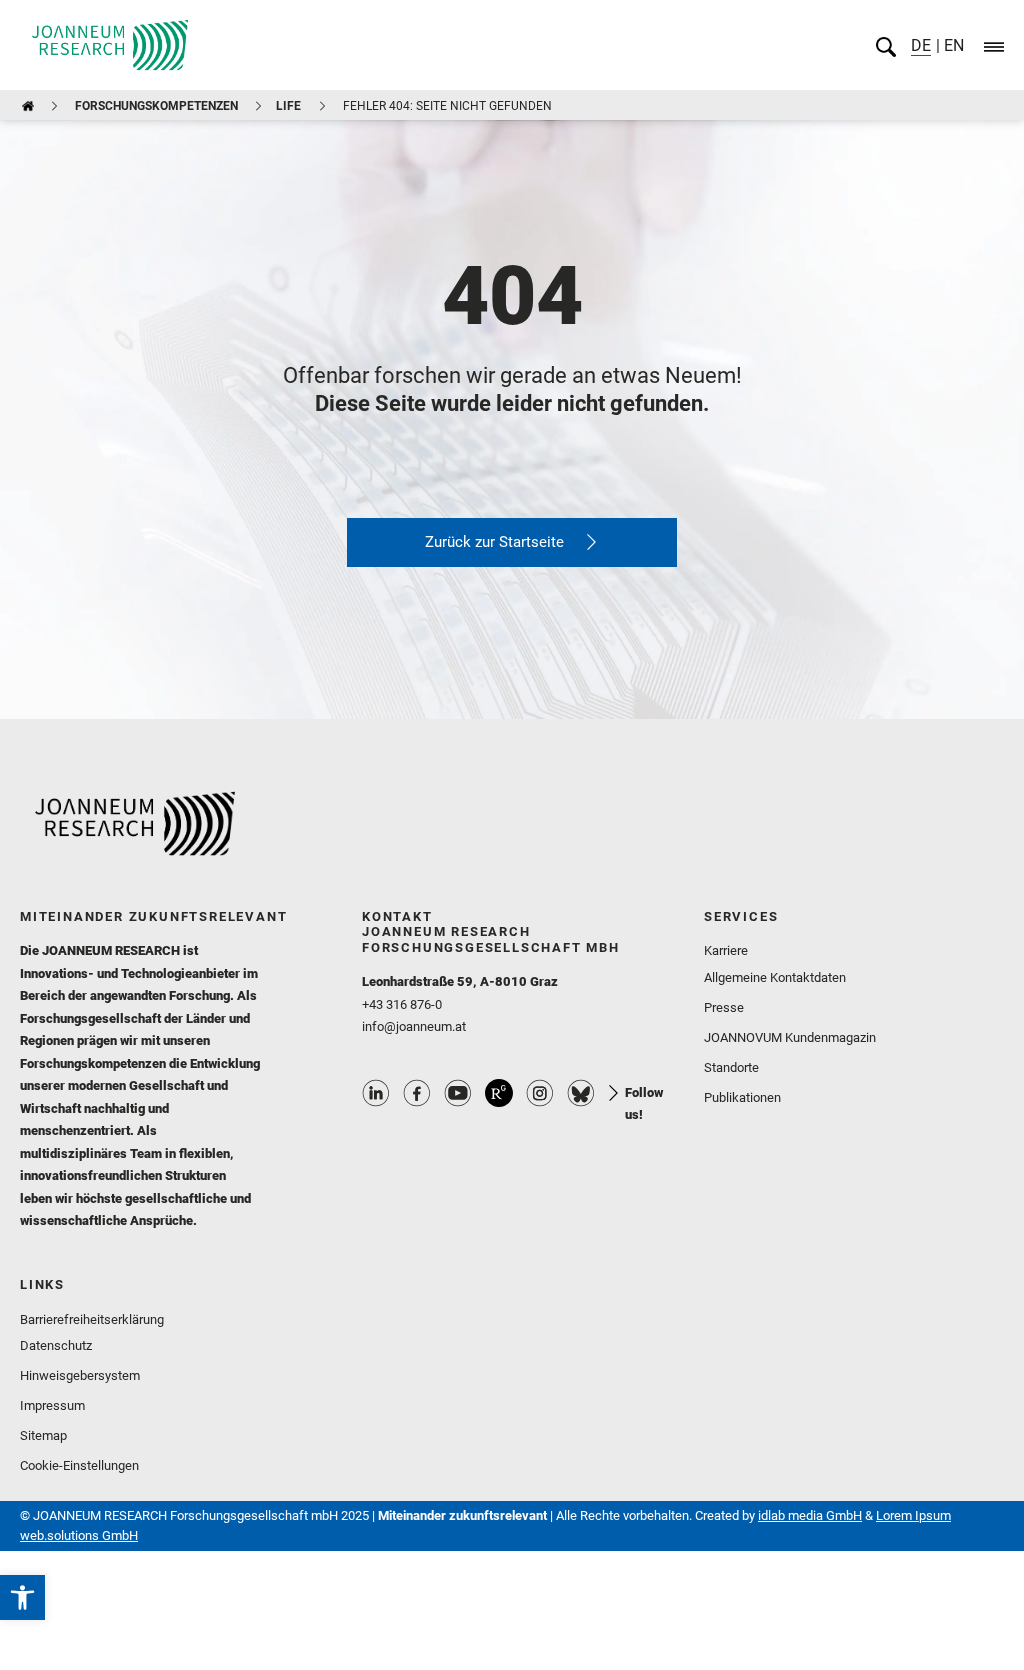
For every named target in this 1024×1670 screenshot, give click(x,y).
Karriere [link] (726, 950)
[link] (22, 1597)
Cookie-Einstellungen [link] (79, 1465)
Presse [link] (724, 1007)
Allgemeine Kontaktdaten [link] (775, 977)
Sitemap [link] (43, 1435)
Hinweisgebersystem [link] (80, 1375)
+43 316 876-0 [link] (402, 1004)
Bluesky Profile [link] (581, 1093)
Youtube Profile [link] (458, 1093)
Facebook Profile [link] (417, 1093)
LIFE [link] (288, 106)
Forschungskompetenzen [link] (156, 106)
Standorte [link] (731, 1067)
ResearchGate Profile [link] (499, 1093)
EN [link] (952, 45)
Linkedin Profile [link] (376, 1093)
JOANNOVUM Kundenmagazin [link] (790, 1037)
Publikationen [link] (742, 1097)
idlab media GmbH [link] (810, 1515)
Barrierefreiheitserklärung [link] (92, 1319)
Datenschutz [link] (56, 1345)
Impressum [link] (52, 1405)
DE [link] (921, 45)
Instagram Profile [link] (540, 1093)
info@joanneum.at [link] (414, 1026)
